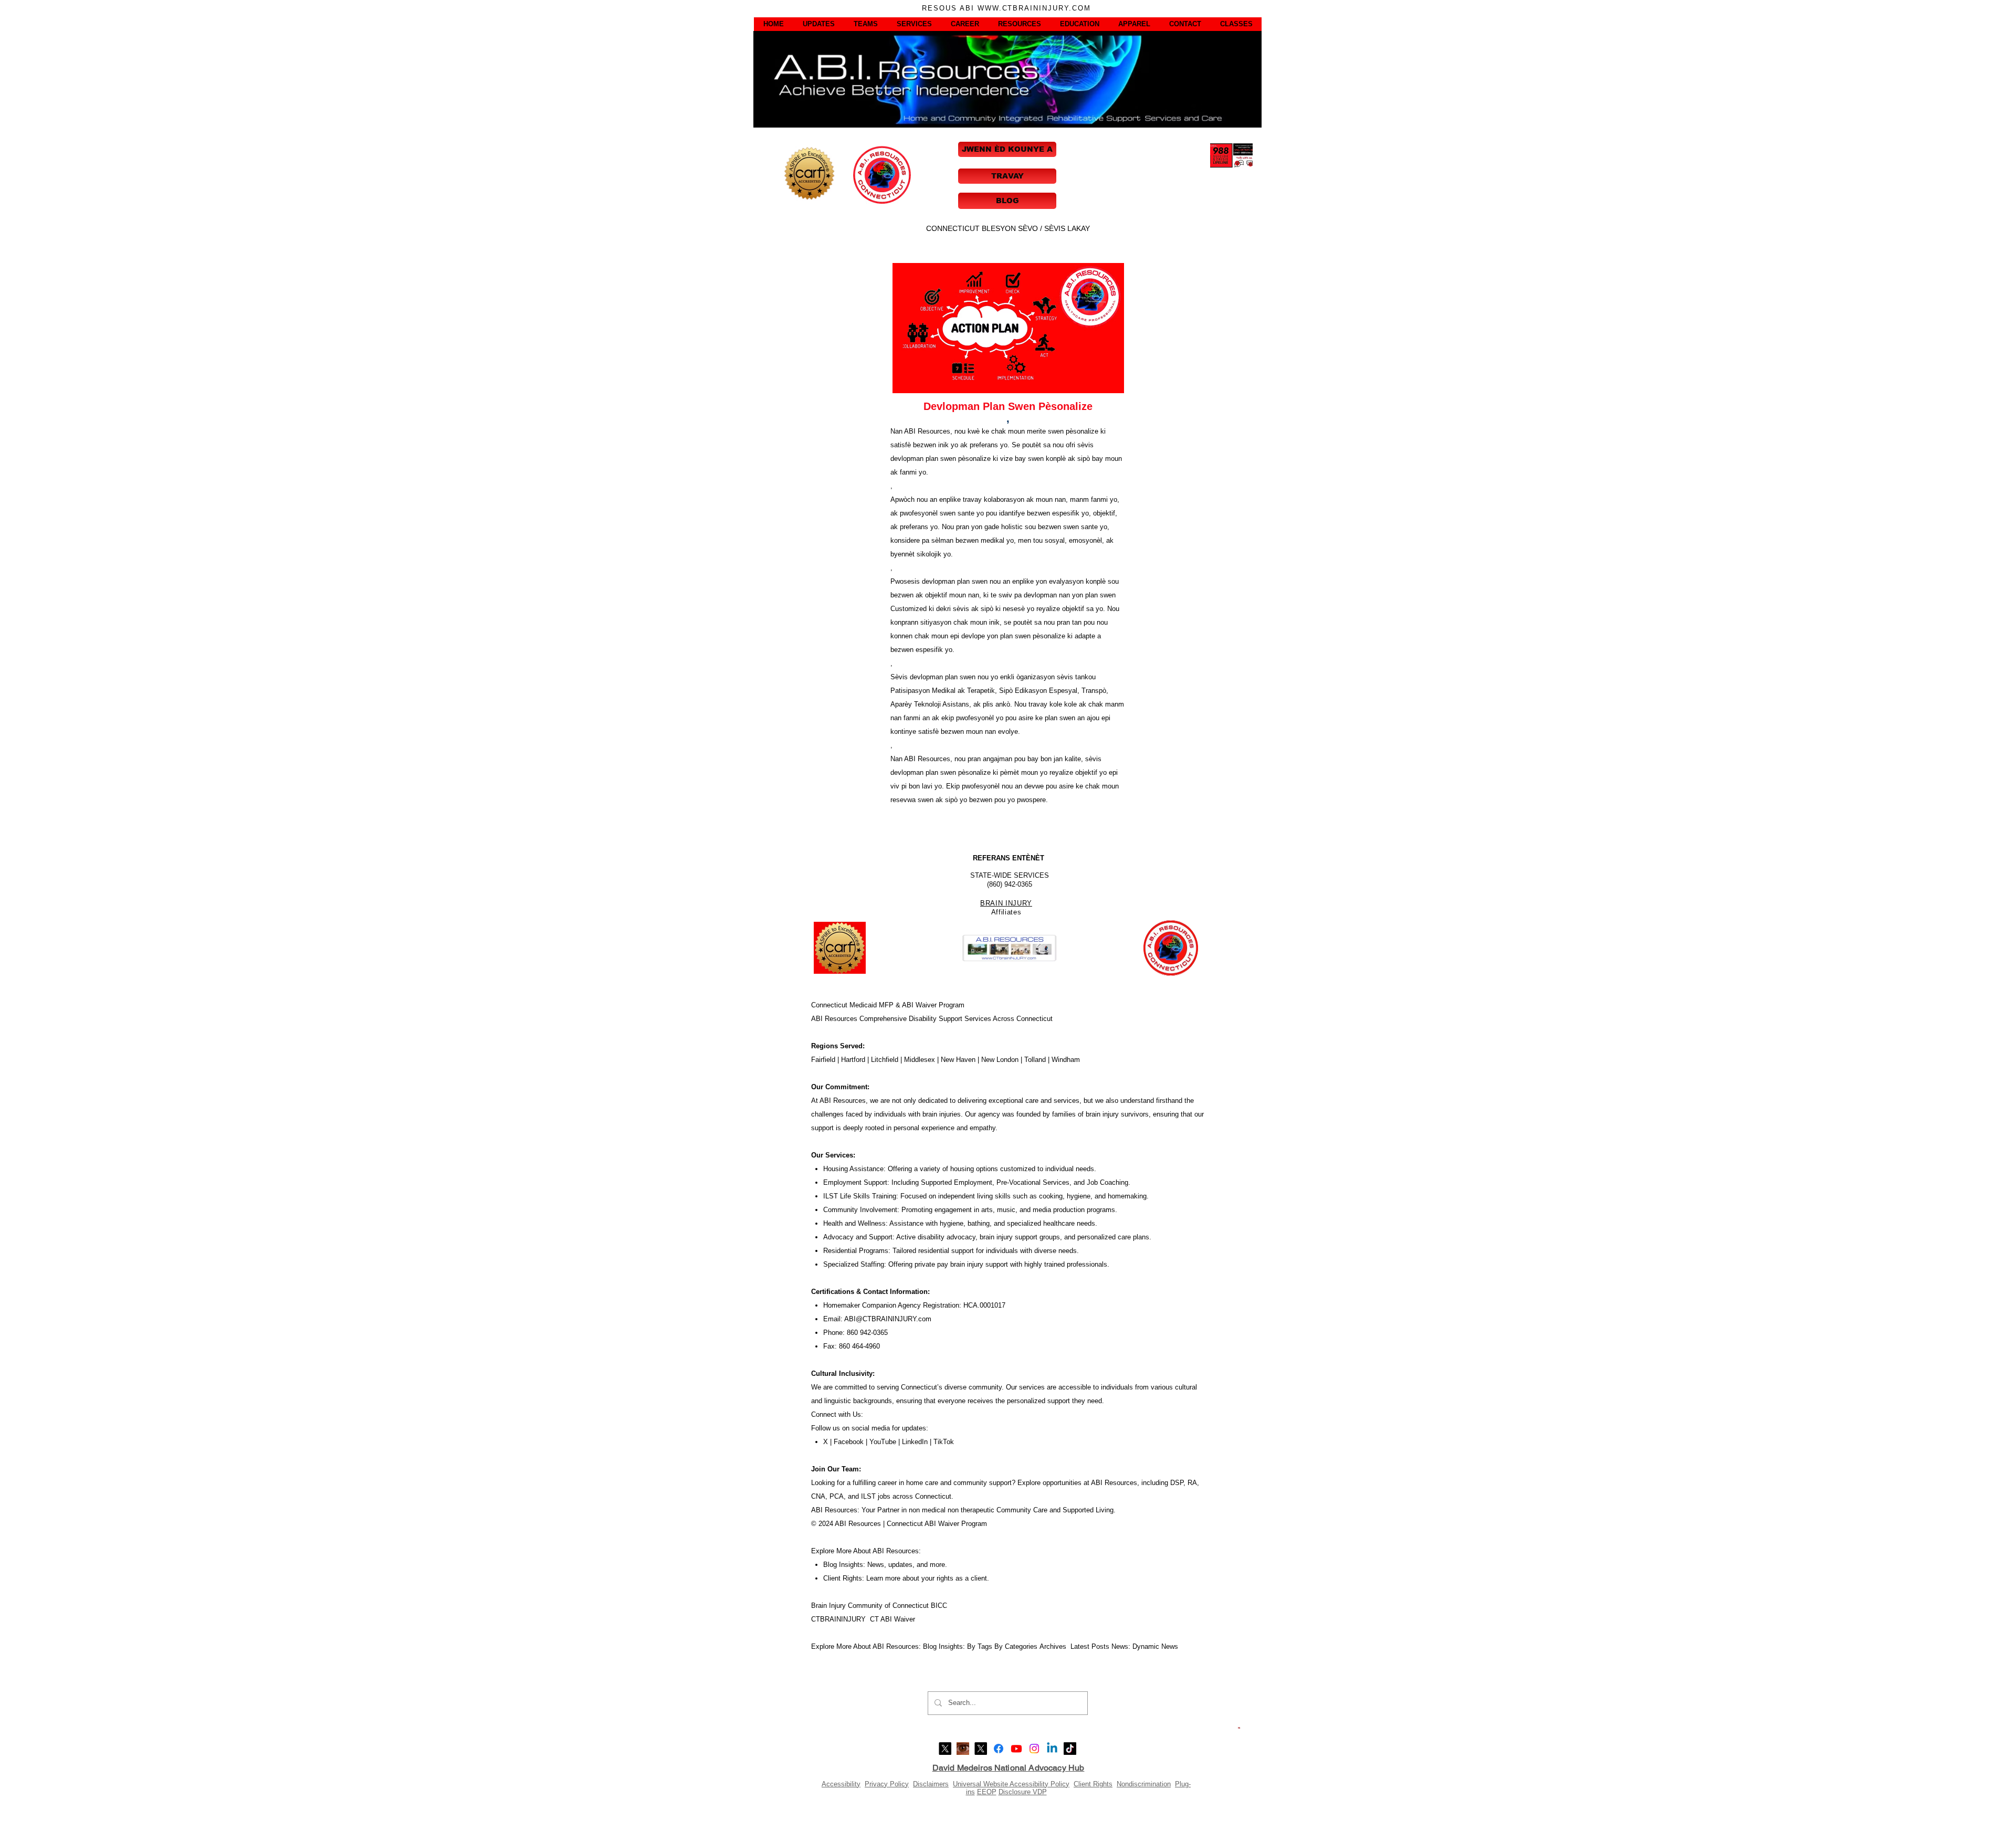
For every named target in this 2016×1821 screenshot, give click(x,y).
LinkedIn (914, 1442)
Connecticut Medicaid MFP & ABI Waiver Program (888, 1005)
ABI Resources (835, 1019)
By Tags (980, 1646)
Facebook (849, 1442)
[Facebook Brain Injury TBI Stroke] (999, 1749)
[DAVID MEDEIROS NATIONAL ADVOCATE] (945, 1749)
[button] (774, 24)
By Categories (1016, 1646)
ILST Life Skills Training (860, 1196)
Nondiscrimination (1144, 1784)
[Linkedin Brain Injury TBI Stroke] (1052, 1749)
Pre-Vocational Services (1033, 1182)
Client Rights (1093, 1784)
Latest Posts (1090, 1646)
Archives (1055, 1646)
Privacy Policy (887, 1784)
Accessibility (841, 1784)
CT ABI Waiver (892, 1619)
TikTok (944, 1442)
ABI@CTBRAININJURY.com (888, 1319)
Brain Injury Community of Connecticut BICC (879, 1606)
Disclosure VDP (1023, 1792)
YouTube (883, 1442)
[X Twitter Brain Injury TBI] (981, 1749)
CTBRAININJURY (838, 1619)
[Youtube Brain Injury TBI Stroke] (1016, 1749)
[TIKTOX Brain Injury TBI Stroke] (1070, 1749)
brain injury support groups (1020, 1237)
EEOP (987, 1792)
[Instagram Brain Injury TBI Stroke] (1034, 1749)
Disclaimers (931, 1784)
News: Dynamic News (1146, 1646)
